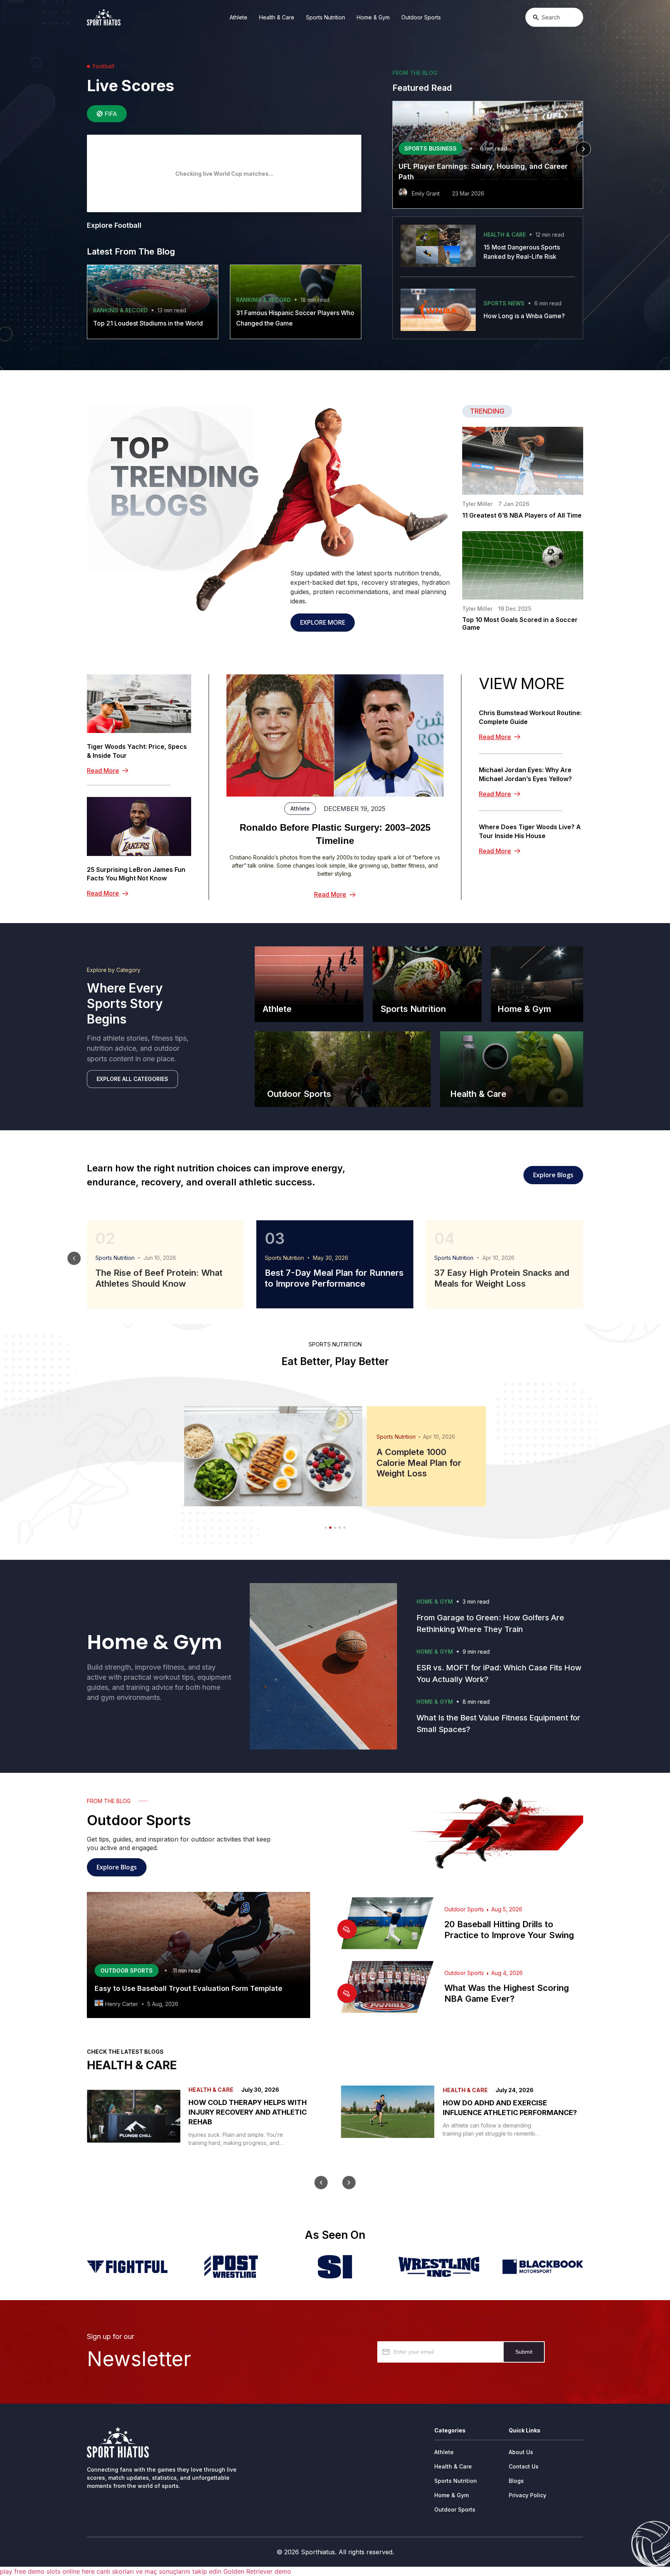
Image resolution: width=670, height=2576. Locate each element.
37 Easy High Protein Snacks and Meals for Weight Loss (502, 1278)
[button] (392, 149)
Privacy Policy (528, 2495)
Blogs (516, 2481)
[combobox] (554, 17)
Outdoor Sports (421, 17)
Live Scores (130, 86)
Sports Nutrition (326, 17)
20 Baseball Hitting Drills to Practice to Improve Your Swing (509, 1930)
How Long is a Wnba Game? (524, 316)
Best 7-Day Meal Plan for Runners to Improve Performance (334, 1278)
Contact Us (524, 2466)
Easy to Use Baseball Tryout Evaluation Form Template (188, 1988)
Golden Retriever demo (257, 2571)
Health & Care (277, 17)
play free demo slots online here (47, 2571)
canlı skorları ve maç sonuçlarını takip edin (159, 2571)
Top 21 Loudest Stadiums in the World (148, 323)
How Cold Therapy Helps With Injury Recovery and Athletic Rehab (248, 2112)
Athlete (238, 17)
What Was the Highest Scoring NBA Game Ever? (507, 1993)
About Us (521, 2452)
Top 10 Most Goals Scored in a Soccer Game (520, 624)
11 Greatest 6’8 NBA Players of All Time (522, 515)
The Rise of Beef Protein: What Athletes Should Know (159, 1278)
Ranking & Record (120, 310)
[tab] (107, 114)
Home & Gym (373, 17)
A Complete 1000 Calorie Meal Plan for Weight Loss (419, 1463)
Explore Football (114, 225)
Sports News (504, 303)
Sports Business (431, 148)
